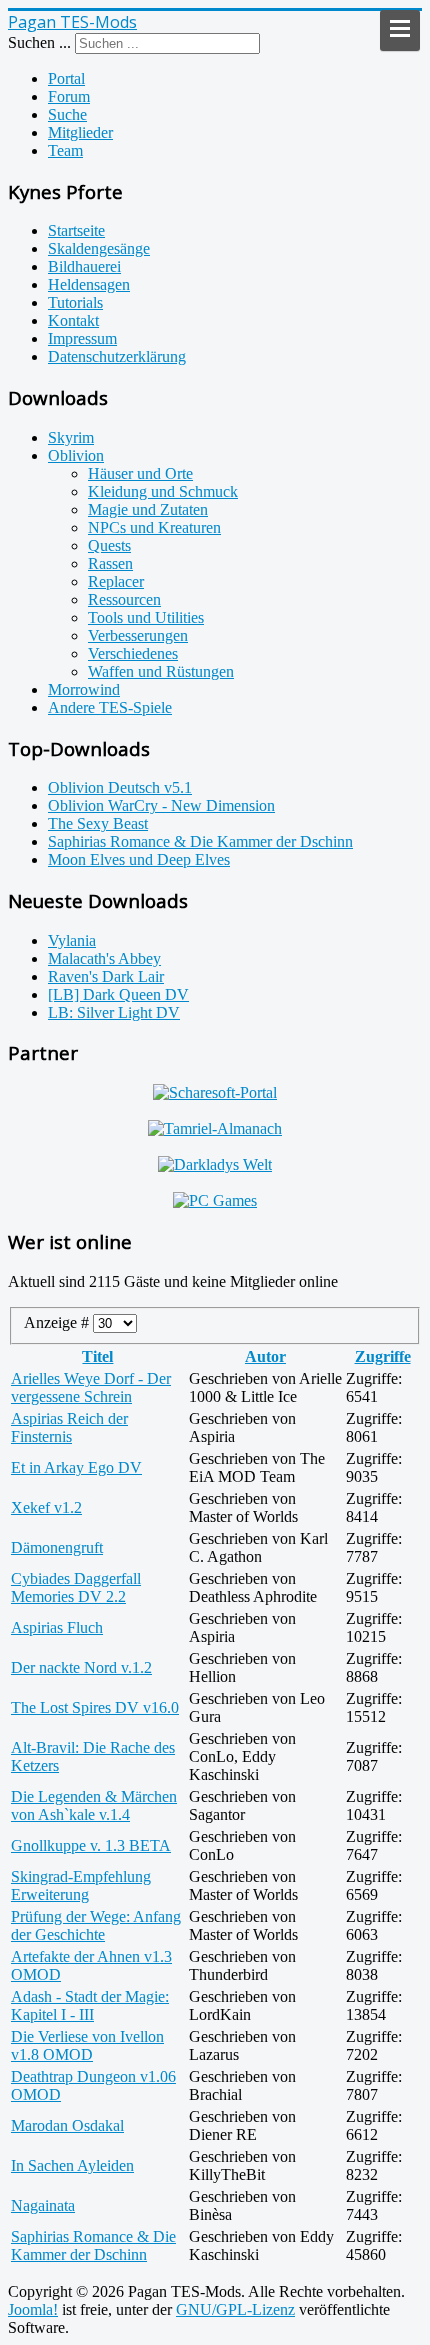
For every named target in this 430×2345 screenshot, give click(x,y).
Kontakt (73, 320)
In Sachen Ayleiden (72, 2165)
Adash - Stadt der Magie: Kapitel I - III (90, 2005)
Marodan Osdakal (67, 2125)
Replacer (116, 581)
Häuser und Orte (140, 473)
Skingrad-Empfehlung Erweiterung (81, 1885)
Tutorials (75, 302)
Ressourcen (124, 599)
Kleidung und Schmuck (163, 491)
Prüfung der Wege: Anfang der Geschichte (96, 1925)
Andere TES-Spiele (110, 707)
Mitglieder (80, 132)
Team (65, 150)
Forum (69, 96)
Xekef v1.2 (46, 1507)
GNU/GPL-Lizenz (235, 2309)
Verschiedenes (133, 653)
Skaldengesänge (99, 248)
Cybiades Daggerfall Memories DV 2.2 (76, 1587)
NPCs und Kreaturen (154, 527)
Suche (67, 114)
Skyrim (71, 437)
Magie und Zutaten (148, 509)
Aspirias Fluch (57, 1627)
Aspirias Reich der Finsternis (69, 1427)
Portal (66, 78)
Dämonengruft (57, 1547)
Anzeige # (58, 1322)
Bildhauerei (84, 266)
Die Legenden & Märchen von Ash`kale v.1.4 (94, 1805)
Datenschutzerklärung (117, 356)
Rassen (110, 563)
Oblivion (76, 455)
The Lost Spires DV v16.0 (95, 1707)
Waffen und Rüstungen (161, 671)
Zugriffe (383, 1356)
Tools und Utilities (146, 617)
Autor (265, 1356)
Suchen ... (39, 42)
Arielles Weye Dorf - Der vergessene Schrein (91, 1387)
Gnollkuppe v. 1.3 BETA (91, 1845)
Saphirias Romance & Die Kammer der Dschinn (93, 2245)
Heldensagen (89, 284)
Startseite (76, 230)
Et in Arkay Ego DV (76, 1467)
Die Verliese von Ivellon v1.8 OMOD (87, 2045)
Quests (109, 545)
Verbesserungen (138, 635)
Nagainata (43, 2205)
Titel (97, 1356)
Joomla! (33, 2309)
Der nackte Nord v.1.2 (81, 1667)
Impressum (82, 338)
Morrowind (84, 689)
